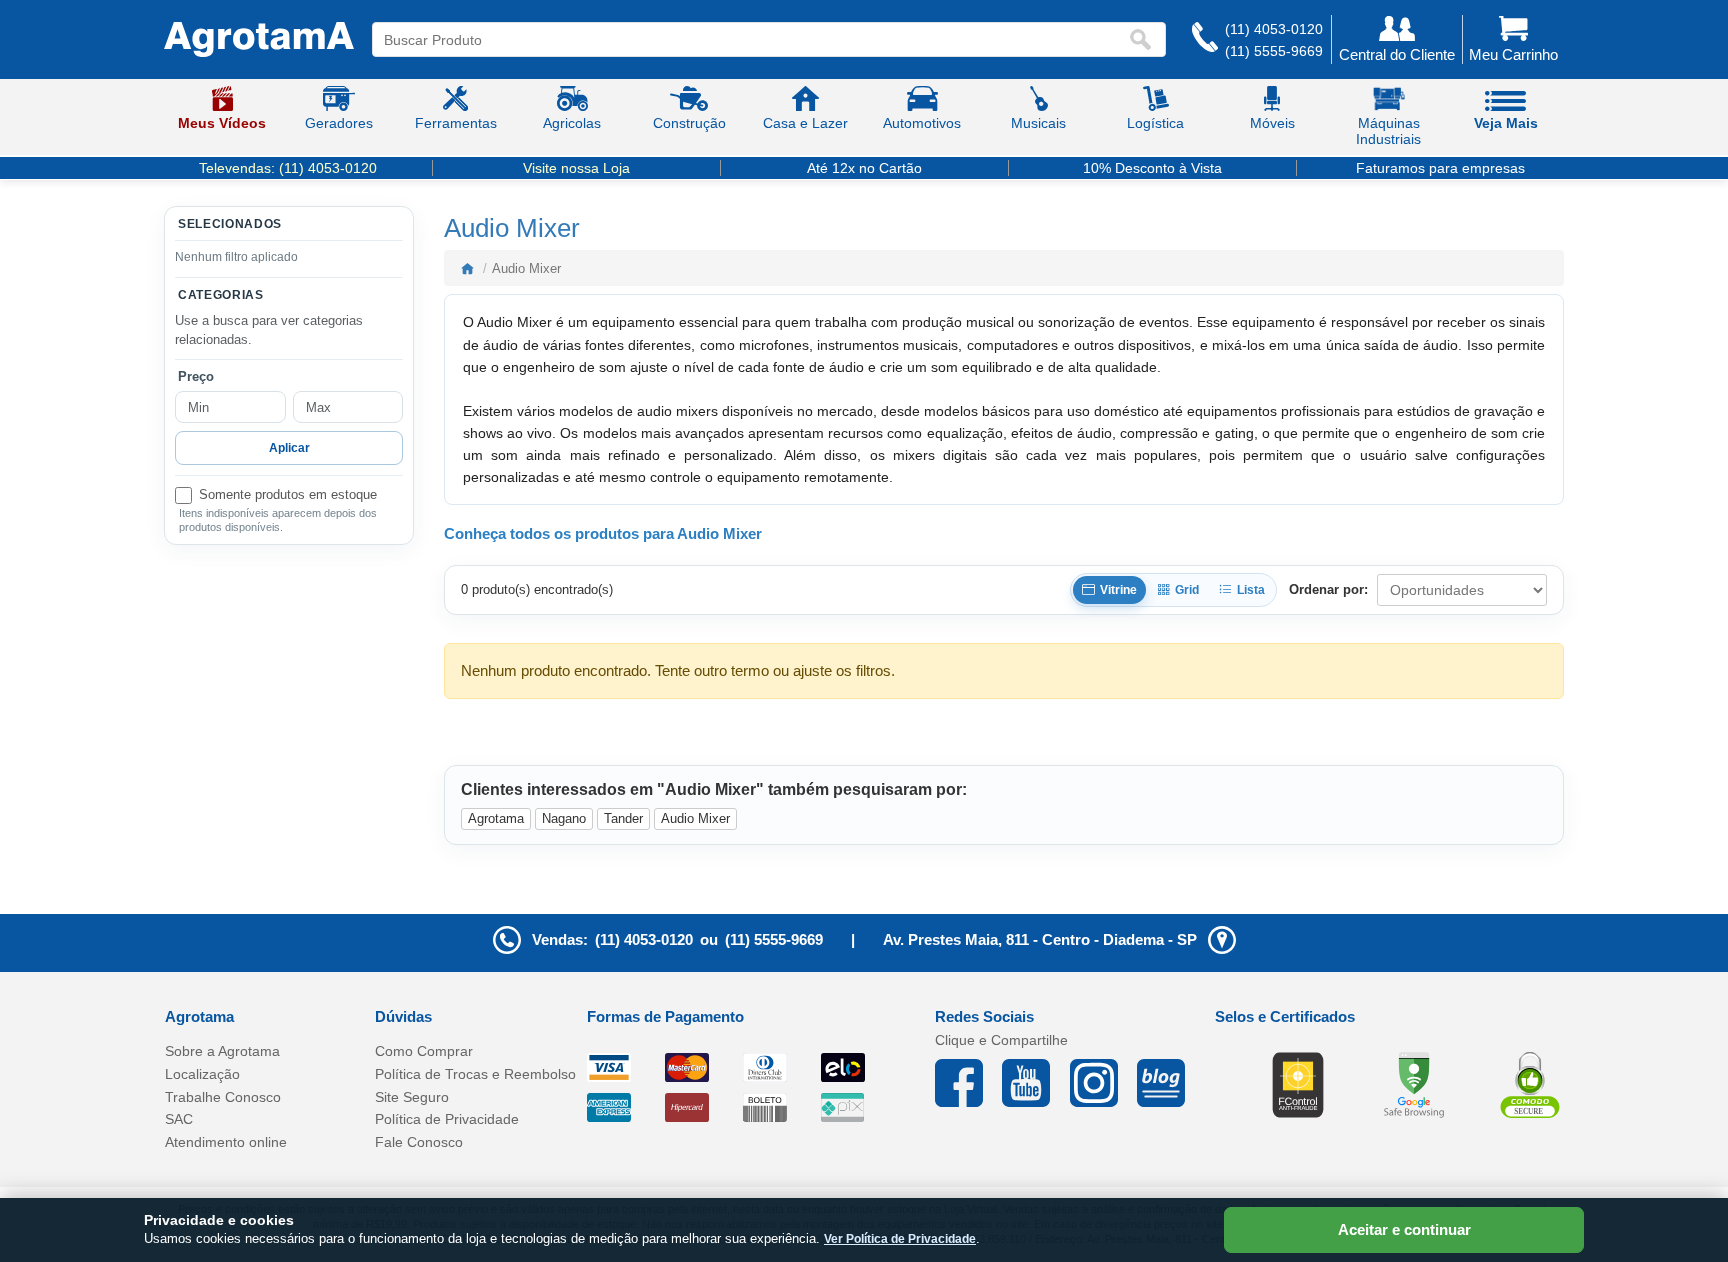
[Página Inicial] (259, 40)
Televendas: (288, 168)
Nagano (564, 818)
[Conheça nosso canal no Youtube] (1035, 1083)
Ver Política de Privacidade (900, 1239)
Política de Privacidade (447, 1119)
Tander (623, 818)
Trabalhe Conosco (223, 1097)
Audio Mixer (695, 818)
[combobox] (750, 39)
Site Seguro (412, 1097)
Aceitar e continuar (1404, 1229)
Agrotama (496, 818)
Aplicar (289, 448)
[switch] (289, 495)
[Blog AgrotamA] (1170, 1083)
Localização (202, 1074)
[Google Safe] (1414, 1084)
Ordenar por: (1328, 589)
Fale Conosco (419, 1142)
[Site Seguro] (1530, 1084)
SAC (179, 1119)
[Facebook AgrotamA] (968, 1083)
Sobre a (222, 1051)
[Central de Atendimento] (1205, 39)
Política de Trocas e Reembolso (475, 1074)
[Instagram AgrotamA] (1103, 1083)
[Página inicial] (467, 268)
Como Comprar (424, 1051)
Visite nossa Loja (576, 168)
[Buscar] (1145, 39)
